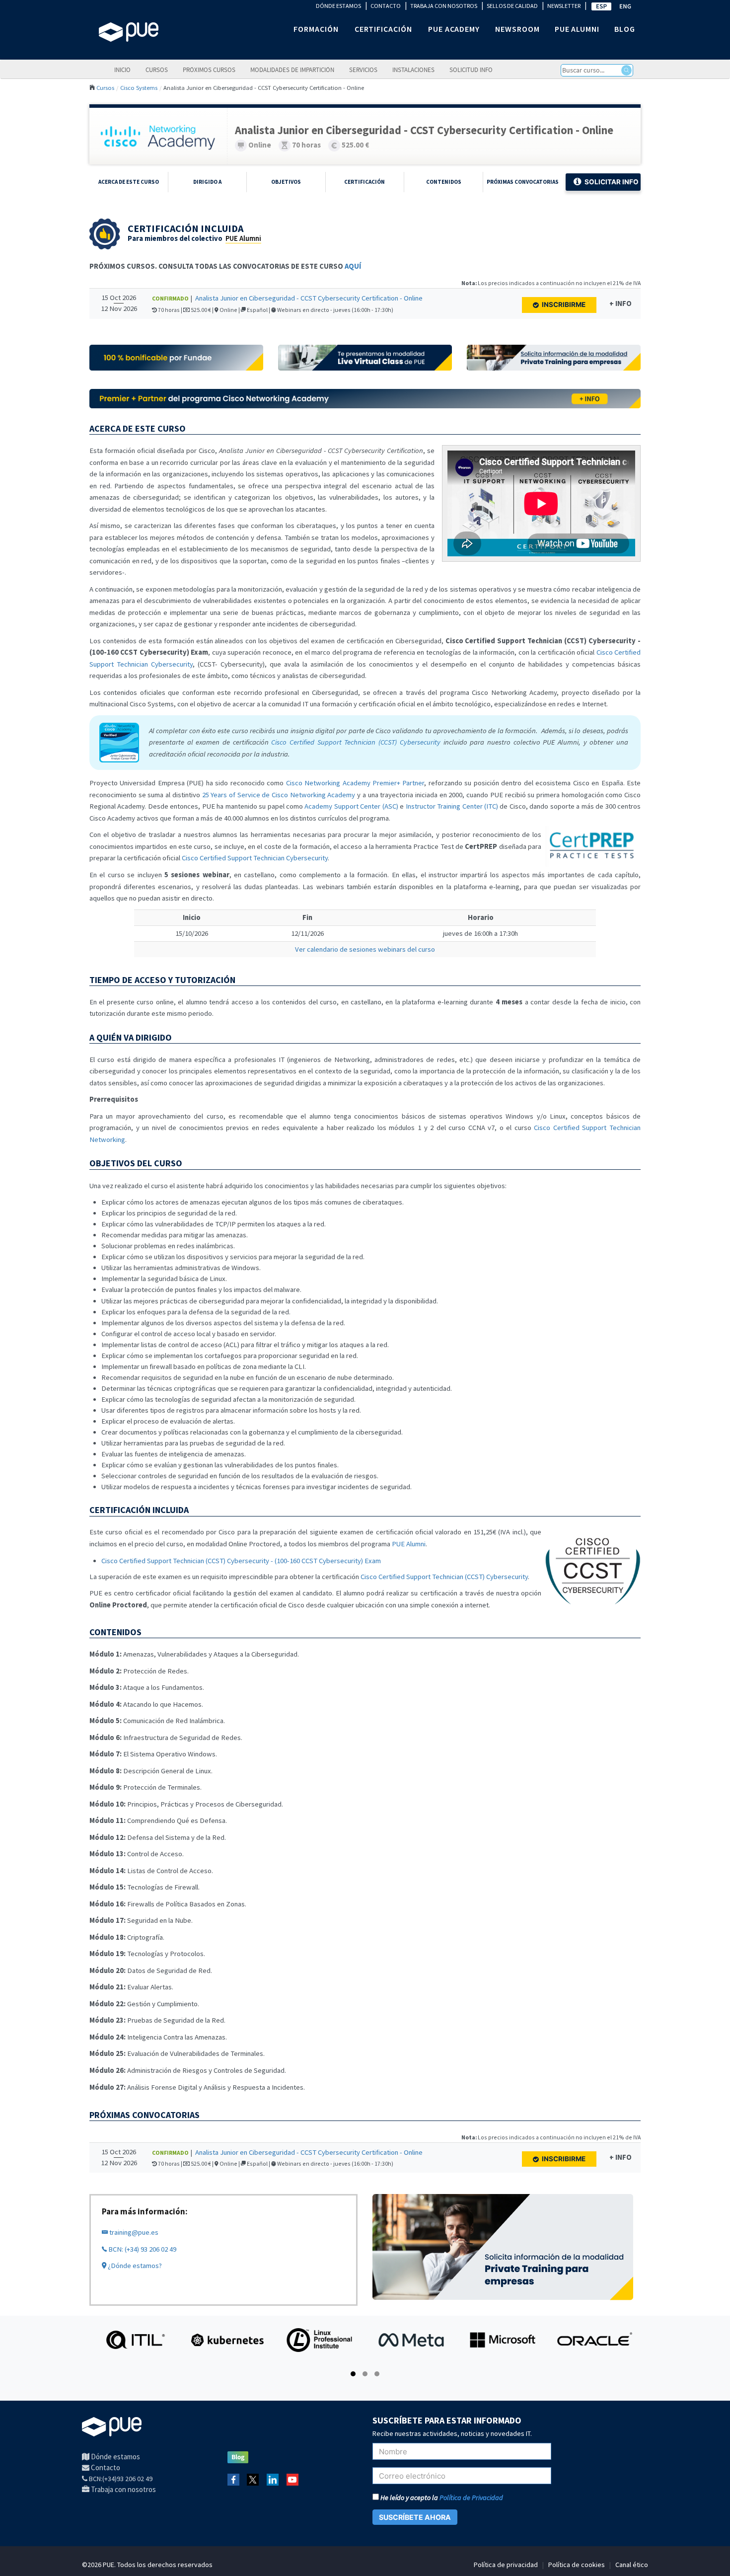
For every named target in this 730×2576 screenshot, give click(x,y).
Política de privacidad (506, 2565)
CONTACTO (386, 6)
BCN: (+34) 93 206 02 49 (142, 2249)
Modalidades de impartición (292, 70)
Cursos (157, 70)
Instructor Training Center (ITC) (452, 806)
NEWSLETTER (564, 6)
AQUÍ (353, 266)
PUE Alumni (243, 238)
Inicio (122, 70)
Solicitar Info (612, 182)
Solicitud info (471, 70)
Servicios (363, 70)
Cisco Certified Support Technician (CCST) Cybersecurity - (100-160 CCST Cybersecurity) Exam (241, 1561)
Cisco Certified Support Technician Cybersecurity (255, 858)
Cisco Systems (139, 87)
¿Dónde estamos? (134, 2266)
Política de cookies (577, 2565)
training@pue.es (133, 2232)
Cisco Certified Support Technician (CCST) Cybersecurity (444, 1577)
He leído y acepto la (441, 2498)
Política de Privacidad (471, 2498)
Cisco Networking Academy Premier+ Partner (355, 783)
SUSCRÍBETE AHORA (415, 2517)
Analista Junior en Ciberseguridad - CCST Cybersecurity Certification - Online (309, 298)
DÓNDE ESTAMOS (338, 6)
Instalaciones (413, 70)
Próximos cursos (209, 70)
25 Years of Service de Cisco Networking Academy (279, 795)
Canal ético (632, 2565)
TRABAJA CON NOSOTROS (444, 6)
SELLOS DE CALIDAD (512, 6)
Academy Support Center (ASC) (351, 806)
